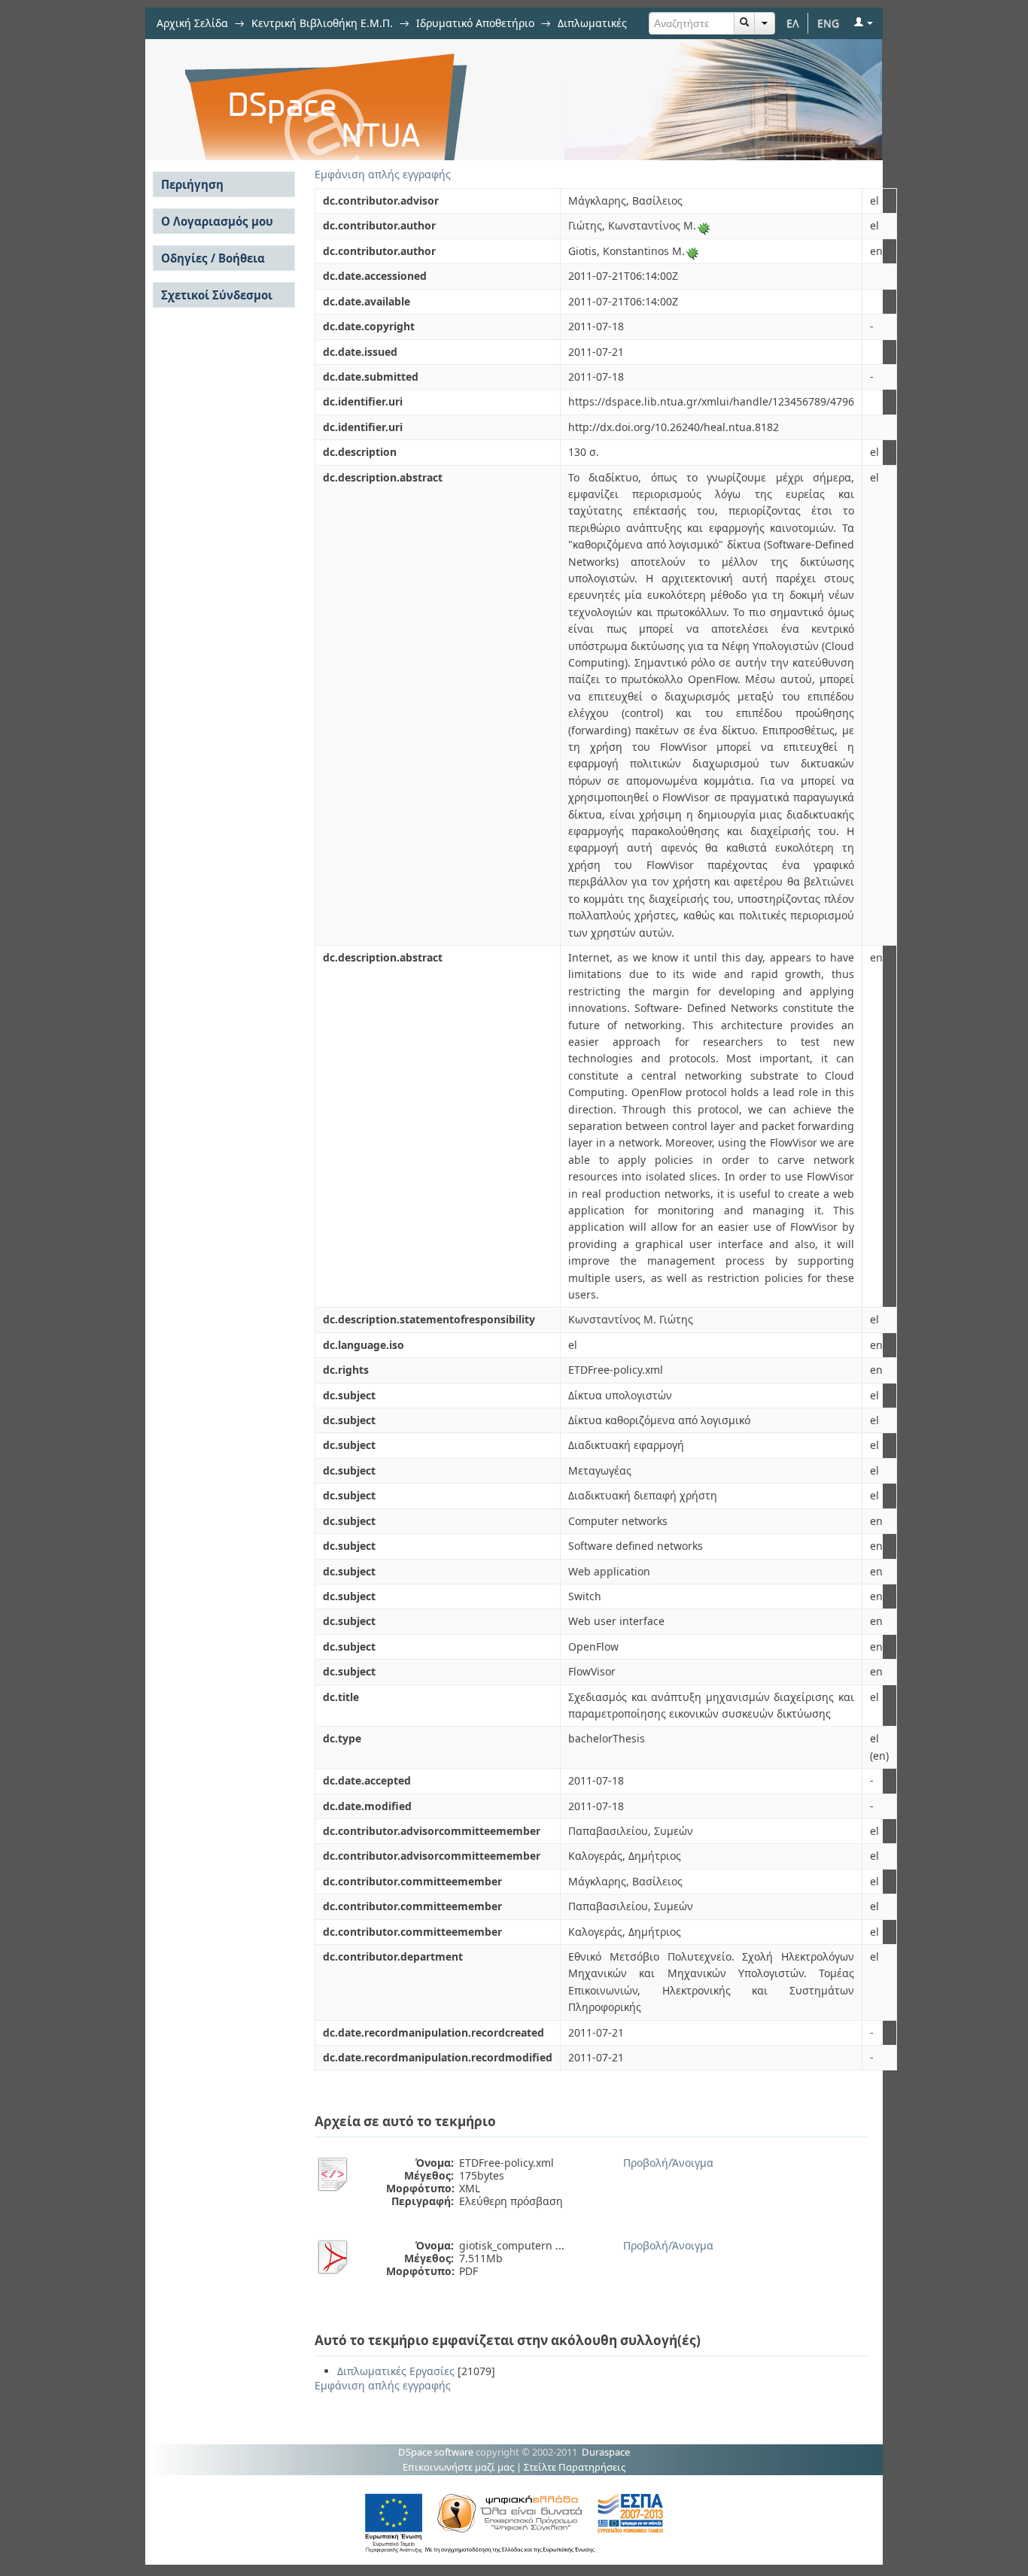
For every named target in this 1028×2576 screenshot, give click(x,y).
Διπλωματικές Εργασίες (396, 2371)
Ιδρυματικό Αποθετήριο (475, 23)
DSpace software (436, 2452)
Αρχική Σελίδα (192, 23)
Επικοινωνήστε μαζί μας (458, 2467)
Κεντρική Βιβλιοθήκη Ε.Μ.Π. (322, 23)
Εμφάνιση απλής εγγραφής (383, 174)
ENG (828, 23)
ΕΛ (793, 23)
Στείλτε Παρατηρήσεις (575, 2467)
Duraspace (606, 2452)
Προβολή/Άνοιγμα (668, 2163)
